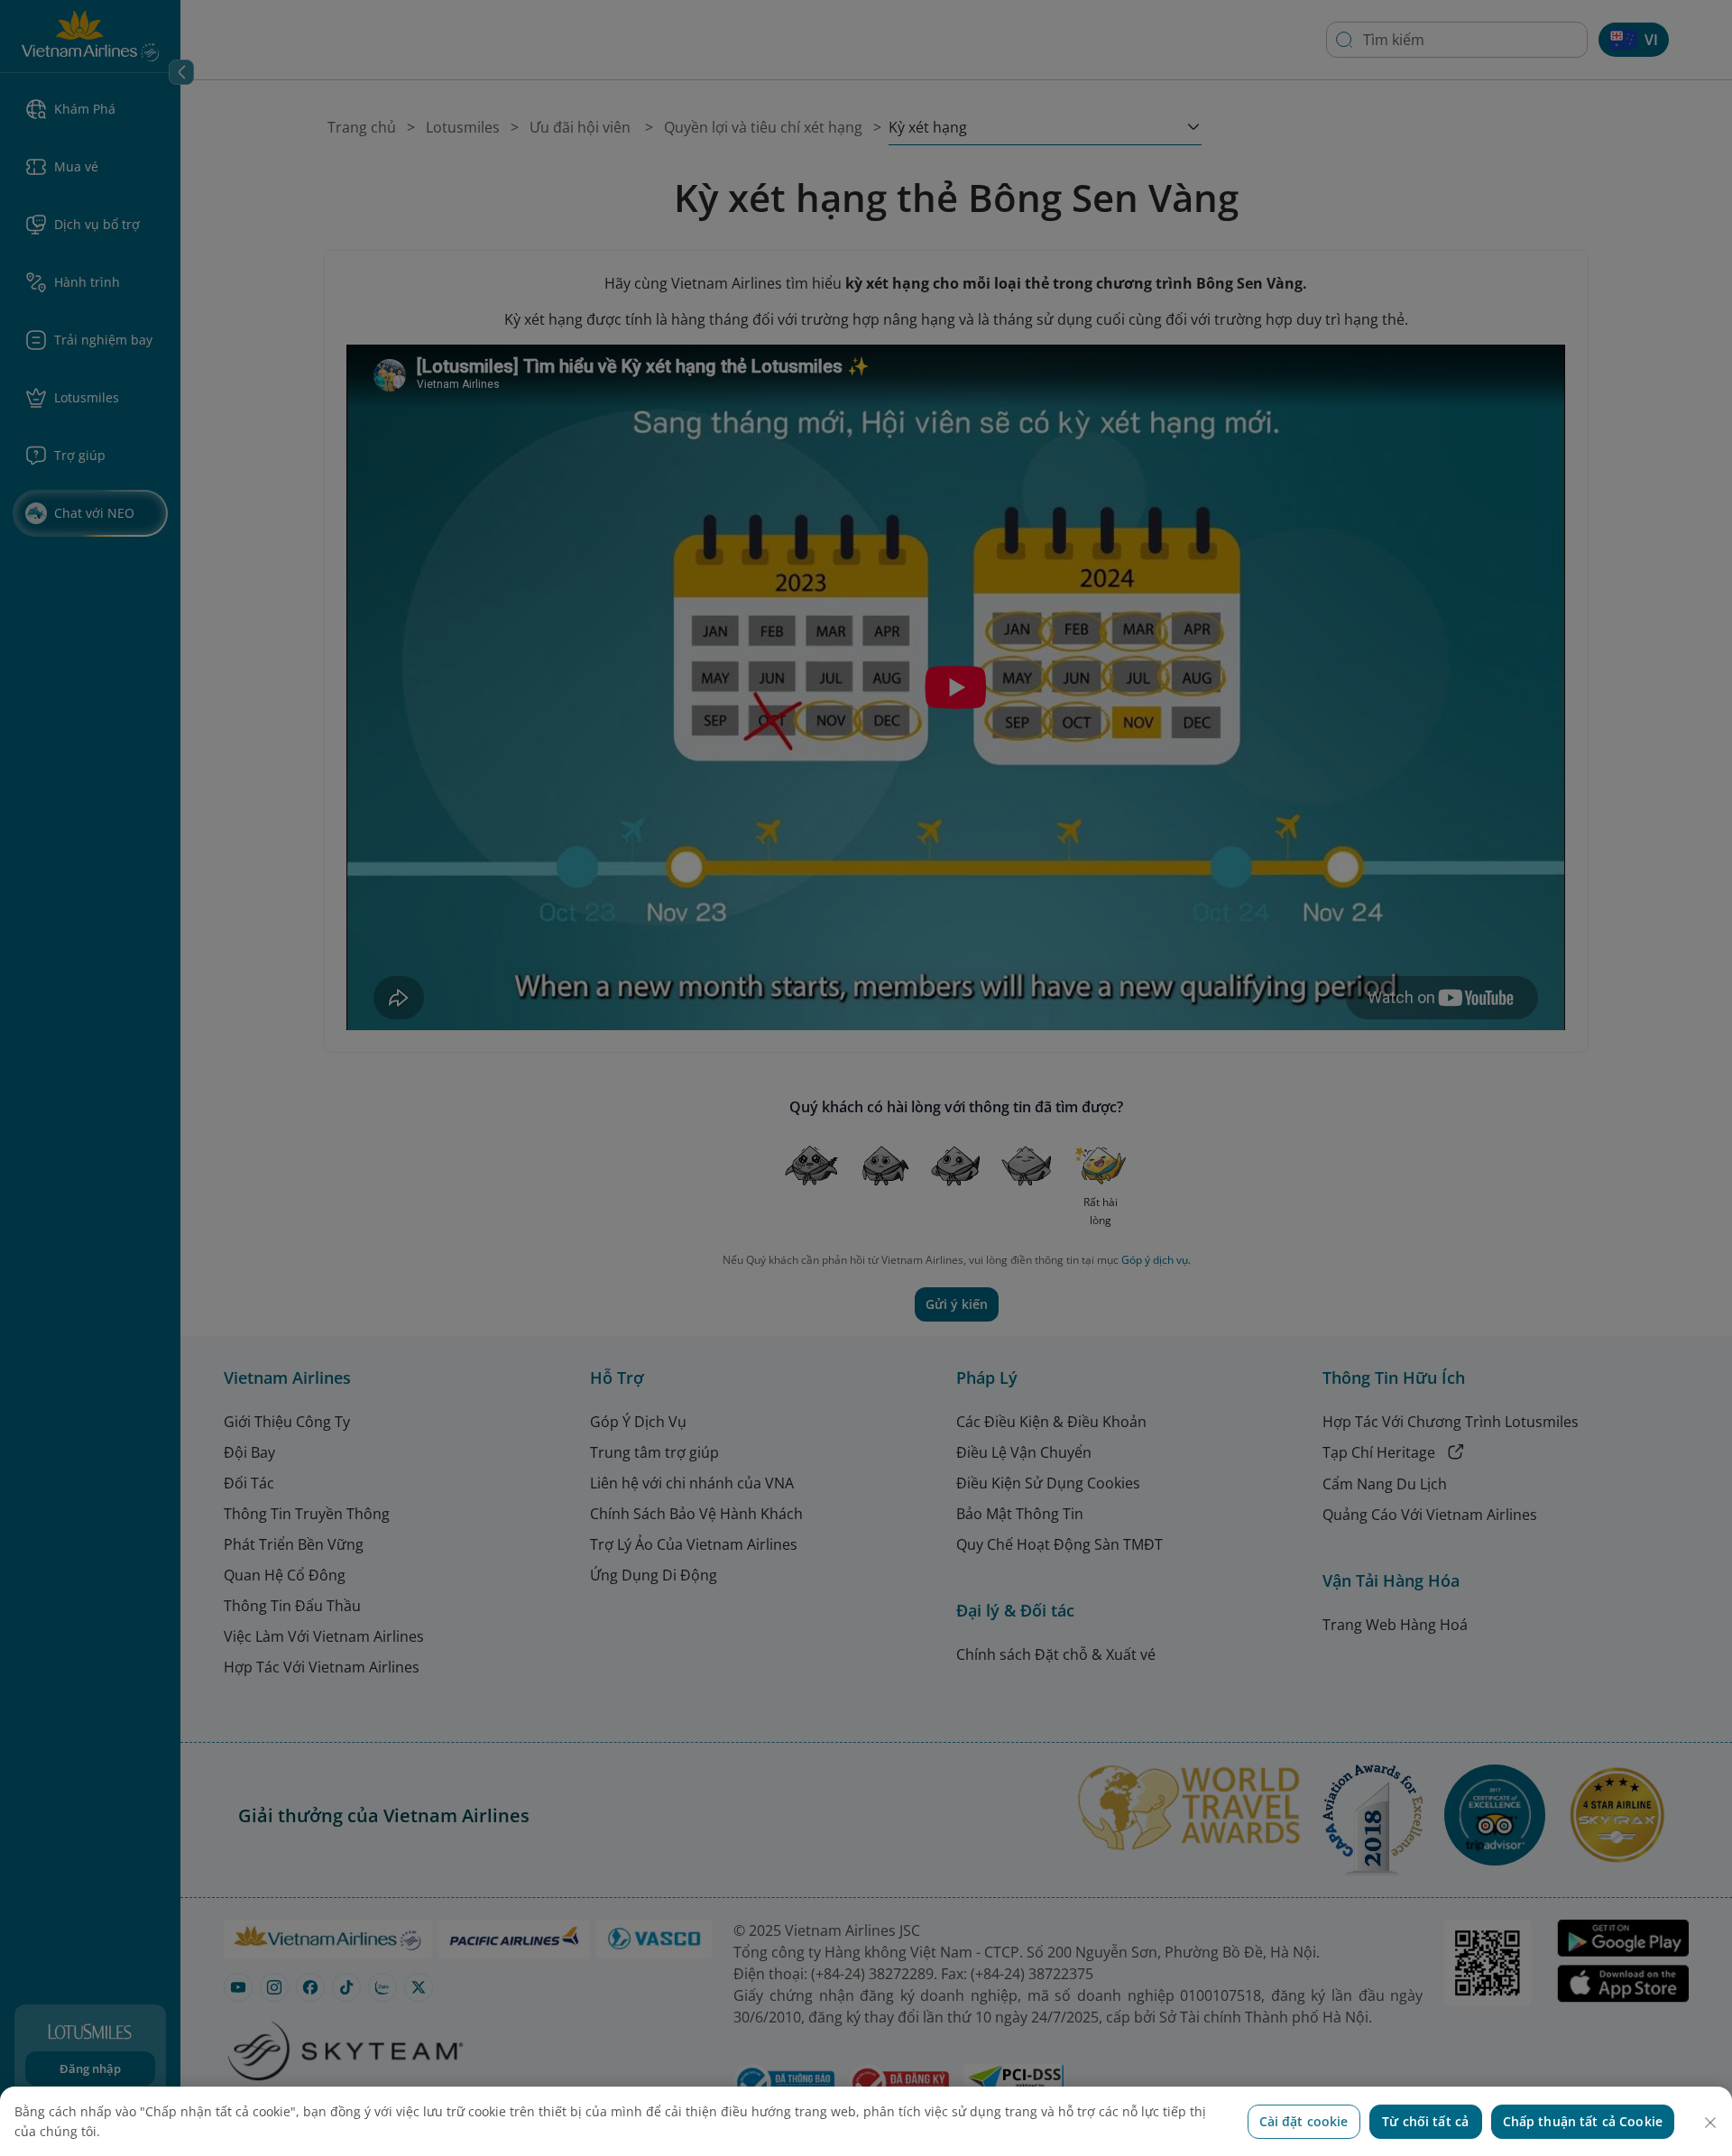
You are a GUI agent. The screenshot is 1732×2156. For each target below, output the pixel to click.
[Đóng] (1710, 2123)
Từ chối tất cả (1425, 2121)
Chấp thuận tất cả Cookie (1583, 2121)
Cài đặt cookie (1304, 2121)
